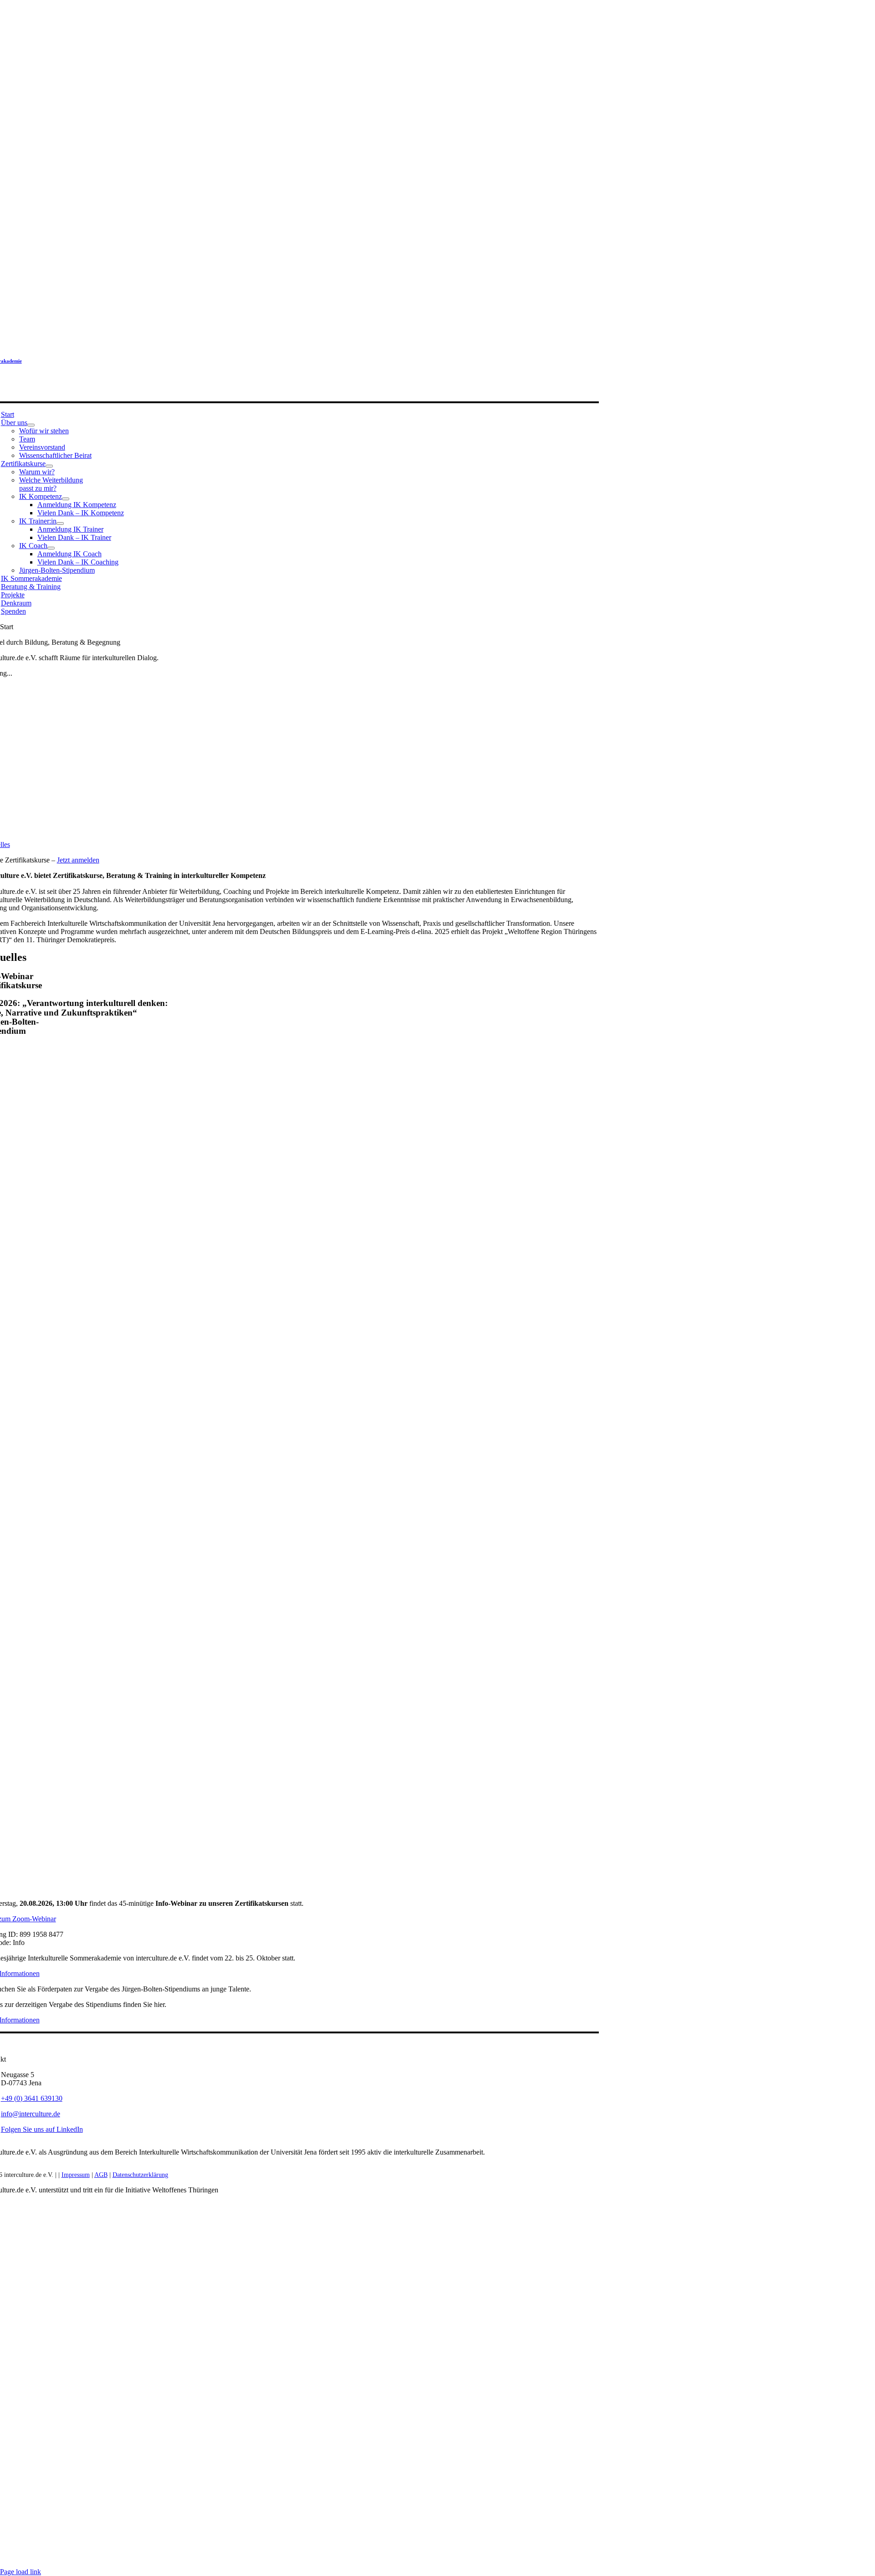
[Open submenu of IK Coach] (51, 548)
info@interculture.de (31, 2114)
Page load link (21, 2572)
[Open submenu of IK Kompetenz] (66, 499)
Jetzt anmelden (78, 860)
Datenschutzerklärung (140, 2175)
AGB (101, 2175)
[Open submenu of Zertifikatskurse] (49, 466)
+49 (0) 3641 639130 (32, 2098)
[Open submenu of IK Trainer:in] (60, 523)
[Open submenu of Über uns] (31, 425)
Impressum (76, 2175)
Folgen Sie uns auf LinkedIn (42, 2129)
